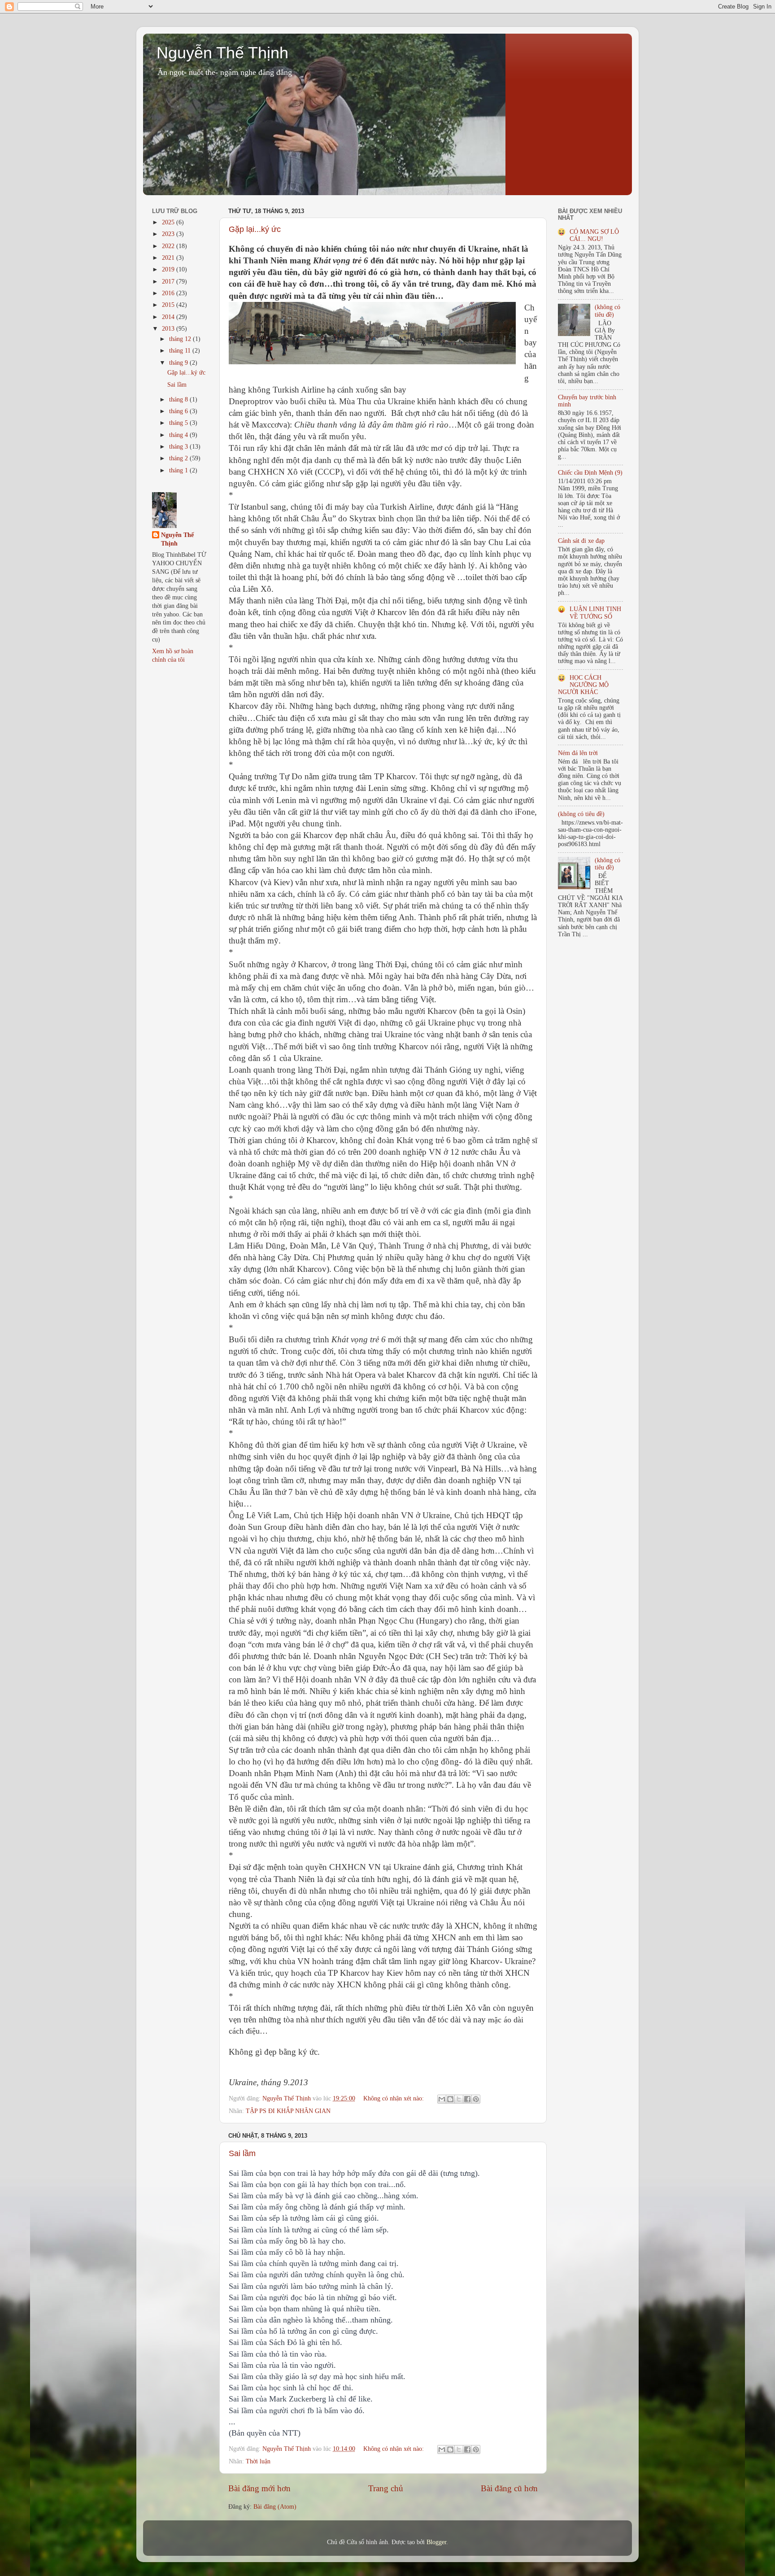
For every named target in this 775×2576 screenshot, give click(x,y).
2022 (169, 246)
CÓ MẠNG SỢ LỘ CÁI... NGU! (594, 235)
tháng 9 (179, 363)
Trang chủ (386, 2488)
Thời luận (258, 2461)
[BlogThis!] (450, 2099)
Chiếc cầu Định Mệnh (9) (590, 473)
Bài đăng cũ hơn (509, 2488)
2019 (169, 269)
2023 (169, 234)
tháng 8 (179, 399)
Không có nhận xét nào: (394, 2098)
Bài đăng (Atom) (275, 2507)
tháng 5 (179, 423)
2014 (169, 317)
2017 (169, 282)
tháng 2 (179, 458)
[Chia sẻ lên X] (459, 2099)
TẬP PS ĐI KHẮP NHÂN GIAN (288, 2111)
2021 (169, 258)
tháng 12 (181, 339)
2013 (169, 329)
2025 (169, 222)
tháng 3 (179, 447)
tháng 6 (179, 411)
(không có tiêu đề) (607, 311)
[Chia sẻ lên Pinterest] (476, 2099)
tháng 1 (179, 470)
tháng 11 (181, 351)
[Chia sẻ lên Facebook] (467, 2099)
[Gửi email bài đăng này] (442, 2099)
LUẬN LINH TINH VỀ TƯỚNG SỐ (595, 613)
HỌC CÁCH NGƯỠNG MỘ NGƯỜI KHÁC (583, 685)
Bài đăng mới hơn (259, 2488)
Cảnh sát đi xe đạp (581, 541)
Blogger (436, 2542)
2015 (169, 305)
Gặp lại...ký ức (255, 229)
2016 (169, 293)
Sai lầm (242, 2153)
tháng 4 (179, 435)
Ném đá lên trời (578, 753)
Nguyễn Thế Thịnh (222, 53)
